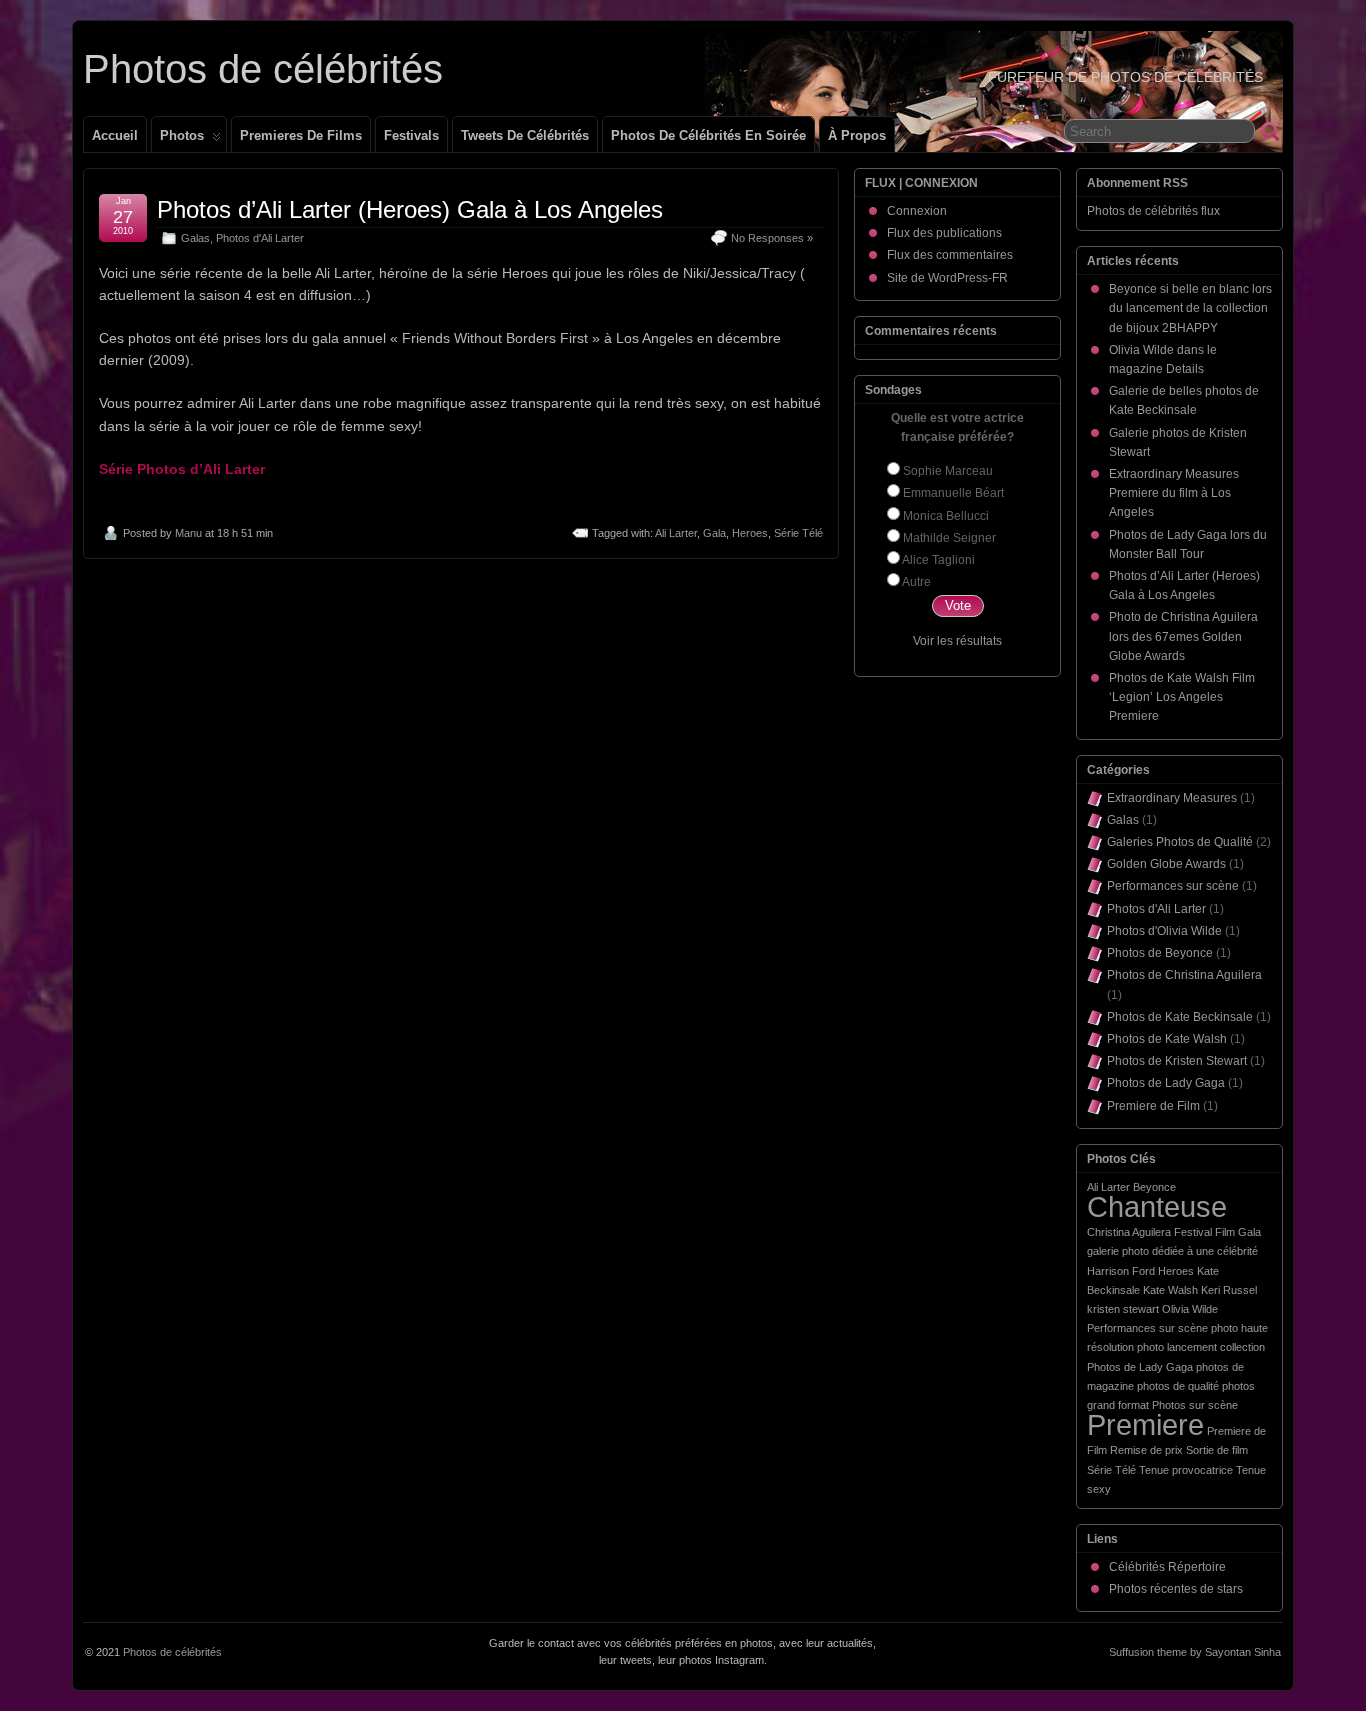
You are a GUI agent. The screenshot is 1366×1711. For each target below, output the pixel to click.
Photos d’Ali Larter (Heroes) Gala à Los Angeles (410, 209)
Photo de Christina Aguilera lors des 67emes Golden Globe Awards (1183, 636)
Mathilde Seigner (949, 538)
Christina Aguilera (1129, 1232)
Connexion (917, 211)
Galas (195, 238)
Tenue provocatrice (1186, 1470)
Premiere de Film (1153, 1106)
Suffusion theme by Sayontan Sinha (1195, 1652)
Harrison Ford (1121, 1271)
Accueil (115, 135)
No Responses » (772, 238)
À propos (857, 135)
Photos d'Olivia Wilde (1164, 931)
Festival (1193, 1232)
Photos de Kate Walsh (1167, 1039)
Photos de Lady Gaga (1166, 1083)
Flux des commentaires (950, 255)
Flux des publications (944, 233)
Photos (182, 135)
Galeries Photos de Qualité (1180, 842)
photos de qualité (1178, 1386)
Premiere (1145, 1424)
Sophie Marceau (948, 471)
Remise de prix (1146, 1450)
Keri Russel (1229, 1290)
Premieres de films (301, 135)
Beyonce (1154, 1187)
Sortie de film (1217, 1450)
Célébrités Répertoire (1167, 1567)
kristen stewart (1123, 1309)
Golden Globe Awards (1166, 864)
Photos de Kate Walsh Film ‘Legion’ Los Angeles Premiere (1182, 697)
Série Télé (798, 533)
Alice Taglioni (938, 560)
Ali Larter (676, 533)
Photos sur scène (1195, 1405)
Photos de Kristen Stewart (1177, 1061)
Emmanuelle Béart (953, 493)
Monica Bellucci (946, 516)
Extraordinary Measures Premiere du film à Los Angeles (1174, 493)
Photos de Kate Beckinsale (1180, 1017)
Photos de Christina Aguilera (1184, 975)
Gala (714, 533)
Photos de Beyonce (1160, 953)
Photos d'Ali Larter (260, 238)
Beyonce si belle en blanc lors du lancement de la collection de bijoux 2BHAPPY (1190, 308)
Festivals (411, 135)
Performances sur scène (1173, 886)
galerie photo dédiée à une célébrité (1172, 1251)
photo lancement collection (1201, 1347)
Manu (188, 533)
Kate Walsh (1170, 1290)
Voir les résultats (957, 641)
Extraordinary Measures (1172, 798)
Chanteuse (1157, 1206)
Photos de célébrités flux (1153, 211)
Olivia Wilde (1190, 1309)
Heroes (750, 533)
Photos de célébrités (263, 69)
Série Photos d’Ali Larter (182, 469)
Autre (916, 582)
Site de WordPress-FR (947, 278)
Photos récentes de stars (1176, 1589)
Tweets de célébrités (525, 135)
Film (1225, 1232)
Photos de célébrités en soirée (708, 135)
